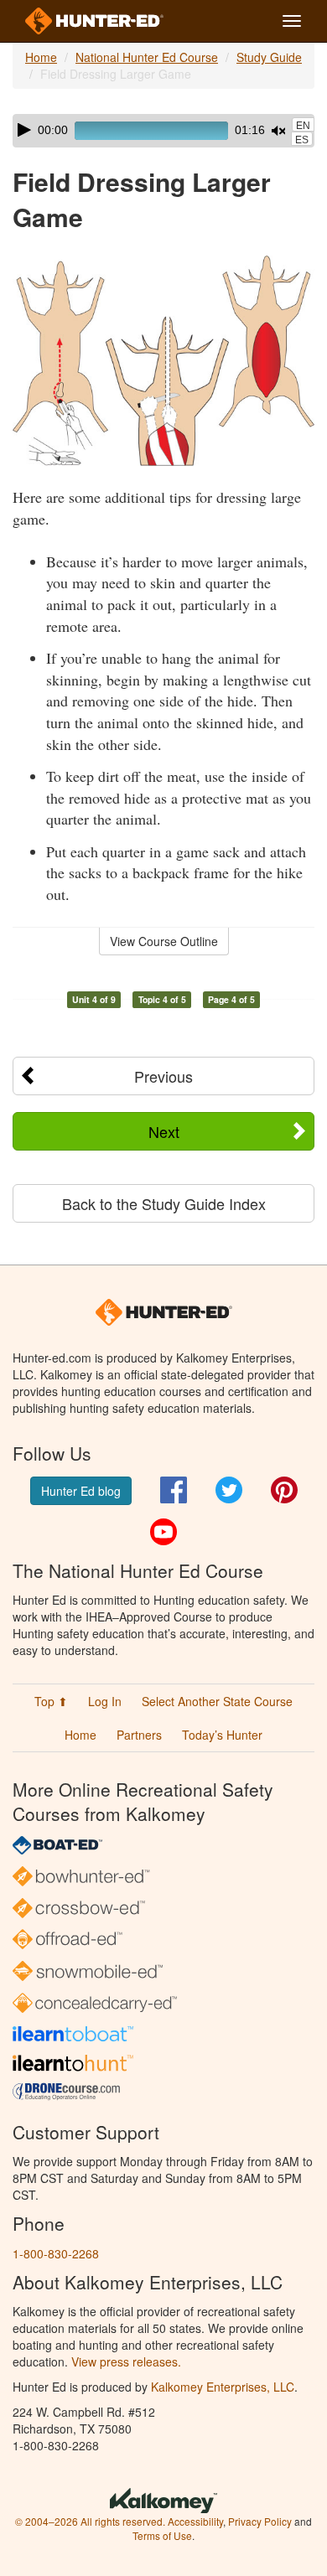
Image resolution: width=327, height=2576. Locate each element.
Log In (105, 1701)
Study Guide (269, 57)
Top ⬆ (51, 1701)
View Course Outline (164, 941)
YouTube (163, 1532)
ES (302, 140)
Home (41, 57)
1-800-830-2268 (56, 2253)
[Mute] (278, 131)
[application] (163, 131)
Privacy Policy (260, 2521)
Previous (163, 1076)
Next (164, 1131)
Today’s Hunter (222, 1735)
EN (303, 126)
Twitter (229, 1490)
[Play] (24, 130)
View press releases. (126, 2361)
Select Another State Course (217, 1701)
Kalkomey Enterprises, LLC (223, 2387)
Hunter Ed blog (81, 1491)
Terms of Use (162, 2535)
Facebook (174, 1490)
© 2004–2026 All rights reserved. (90, 2521)
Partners (139, 1735)
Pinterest (284, 1490)
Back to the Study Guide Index (164, 1203)
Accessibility (195, 2521)
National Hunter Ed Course (147, 57)
